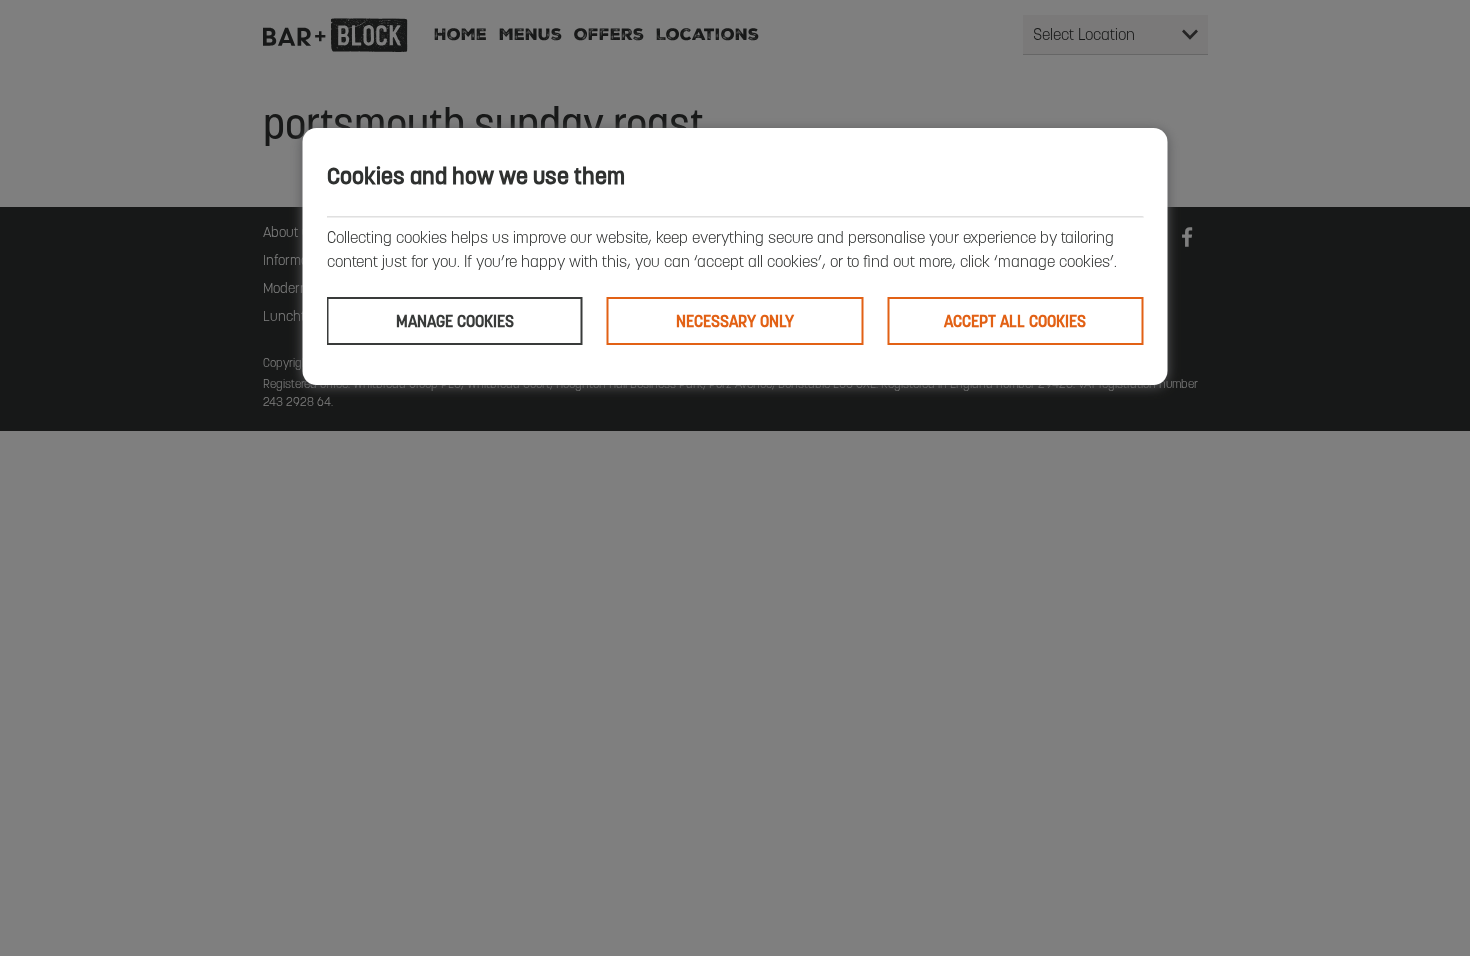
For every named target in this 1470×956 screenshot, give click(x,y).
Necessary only (735, 321)
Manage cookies (455, 321)
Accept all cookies (1015, 321)
